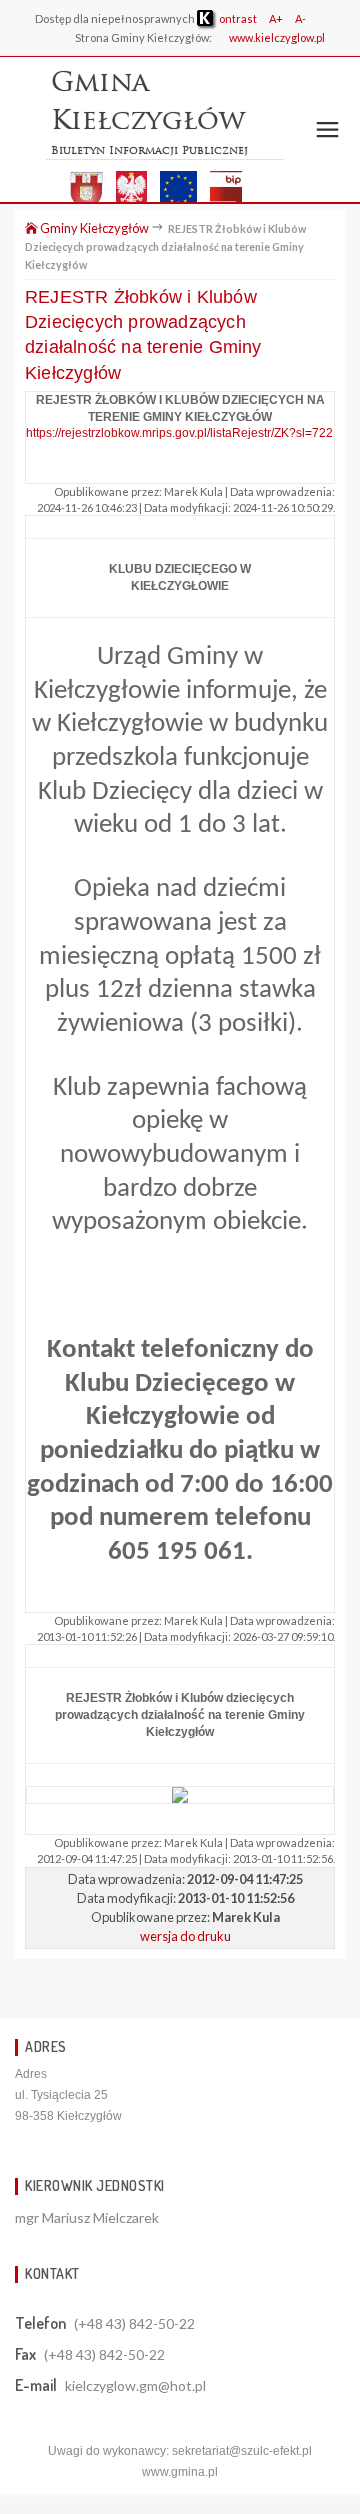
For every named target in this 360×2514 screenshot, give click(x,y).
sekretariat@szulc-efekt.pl (242, 2451)
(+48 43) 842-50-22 (134, 2323)
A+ (276, 18)
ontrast (237, 18)
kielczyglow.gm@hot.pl (135, 2385)
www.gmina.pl (180, 2472)
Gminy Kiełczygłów (93, 228)
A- (300, 18)
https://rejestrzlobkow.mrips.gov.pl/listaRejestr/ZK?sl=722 (179, 433)
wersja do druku (185, 1936)
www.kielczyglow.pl (277, 37)
